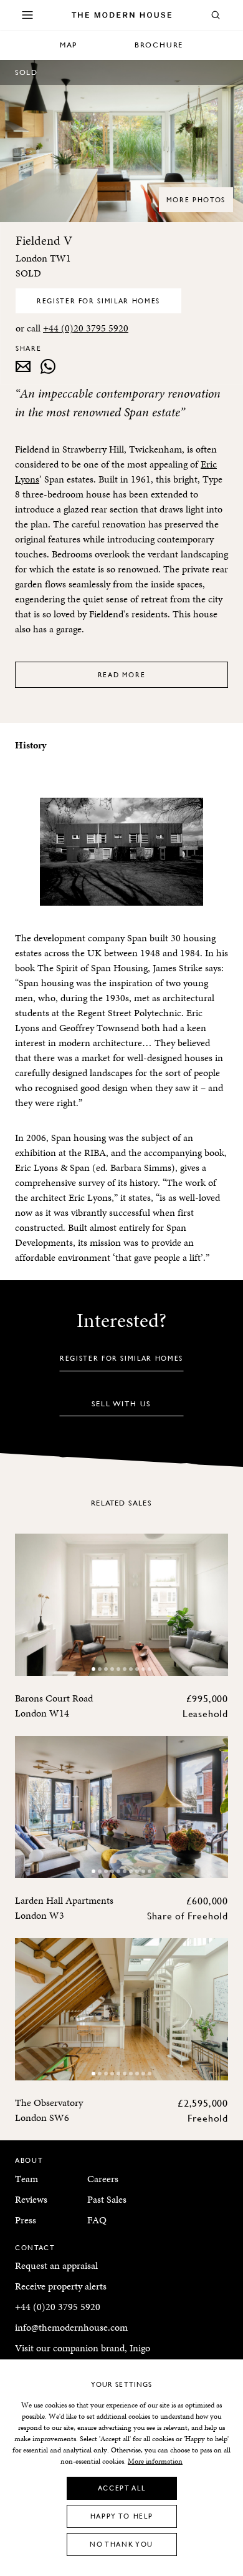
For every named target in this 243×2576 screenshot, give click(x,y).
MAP (69, 45)
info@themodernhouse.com (71, 2327)
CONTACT (35, 2247)
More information (155, 2461)
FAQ (97, 2220)
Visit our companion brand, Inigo (83, 2348)
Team (26, 2179)
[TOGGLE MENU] (27, 15)
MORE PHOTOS (196, 199)
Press (26, 2220)
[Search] (216, 15)
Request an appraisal (56, 2265)
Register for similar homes (98, 301)
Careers (103, 2179)
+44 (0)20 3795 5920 (86, 328)
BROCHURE (159, 45)
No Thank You (121, 2544)
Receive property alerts (61, 2286)
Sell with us (122, 1403)
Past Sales (107, 2199)
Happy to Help (121, 2516)
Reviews (31, 2199)
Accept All (122, 2488)
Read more (122, 674)
